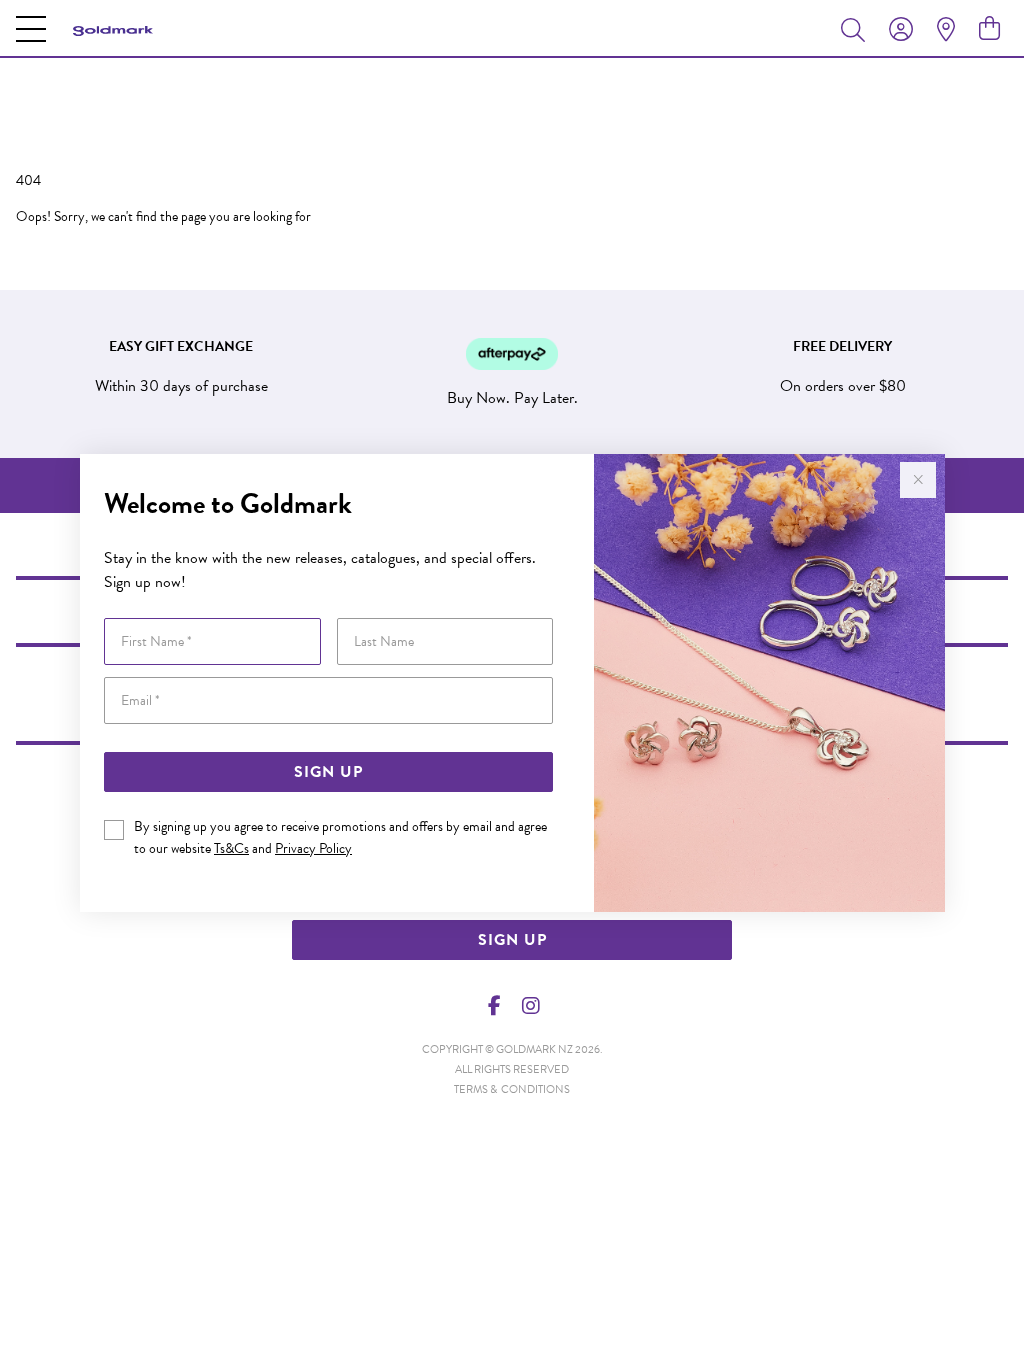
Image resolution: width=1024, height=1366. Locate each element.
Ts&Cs (231, 848)
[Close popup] (918, 480)
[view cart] (989, 29)
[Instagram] (530, 1006)
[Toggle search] (857, 29)
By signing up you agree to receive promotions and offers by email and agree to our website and (340, 837)
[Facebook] (495, 1006)
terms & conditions (512, 1089)
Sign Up (328, 772)
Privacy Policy (313, 848)
